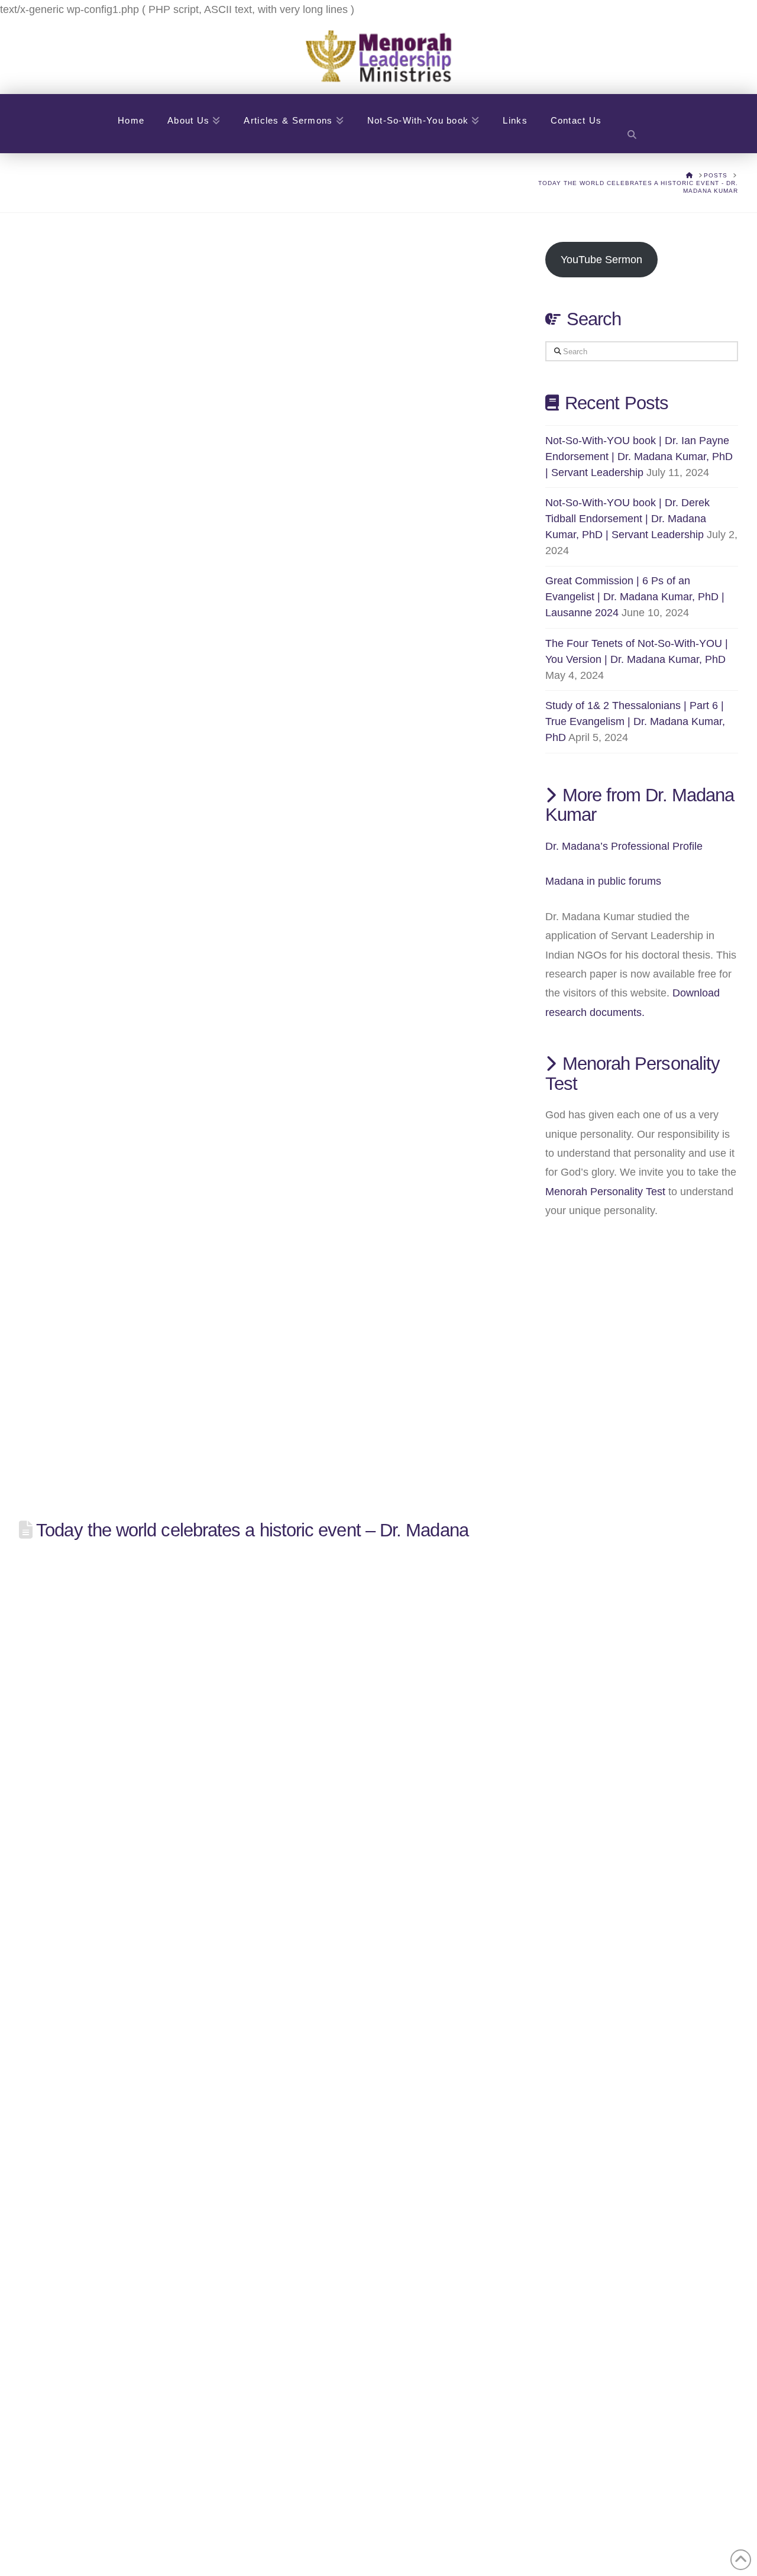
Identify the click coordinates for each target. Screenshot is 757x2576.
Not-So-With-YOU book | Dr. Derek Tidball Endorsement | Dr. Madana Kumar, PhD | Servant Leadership (627, 519)
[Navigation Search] (632, 124)
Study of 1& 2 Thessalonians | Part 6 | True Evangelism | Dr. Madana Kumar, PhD (635, 721)
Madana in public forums (603, 881)
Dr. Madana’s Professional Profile (624, 846)
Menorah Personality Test (605, 1192)
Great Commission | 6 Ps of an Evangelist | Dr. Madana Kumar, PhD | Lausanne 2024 (635, 597)
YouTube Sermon (601, 260)
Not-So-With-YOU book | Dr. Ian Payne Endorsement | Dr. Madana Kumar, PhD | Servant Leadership (639, 457)
